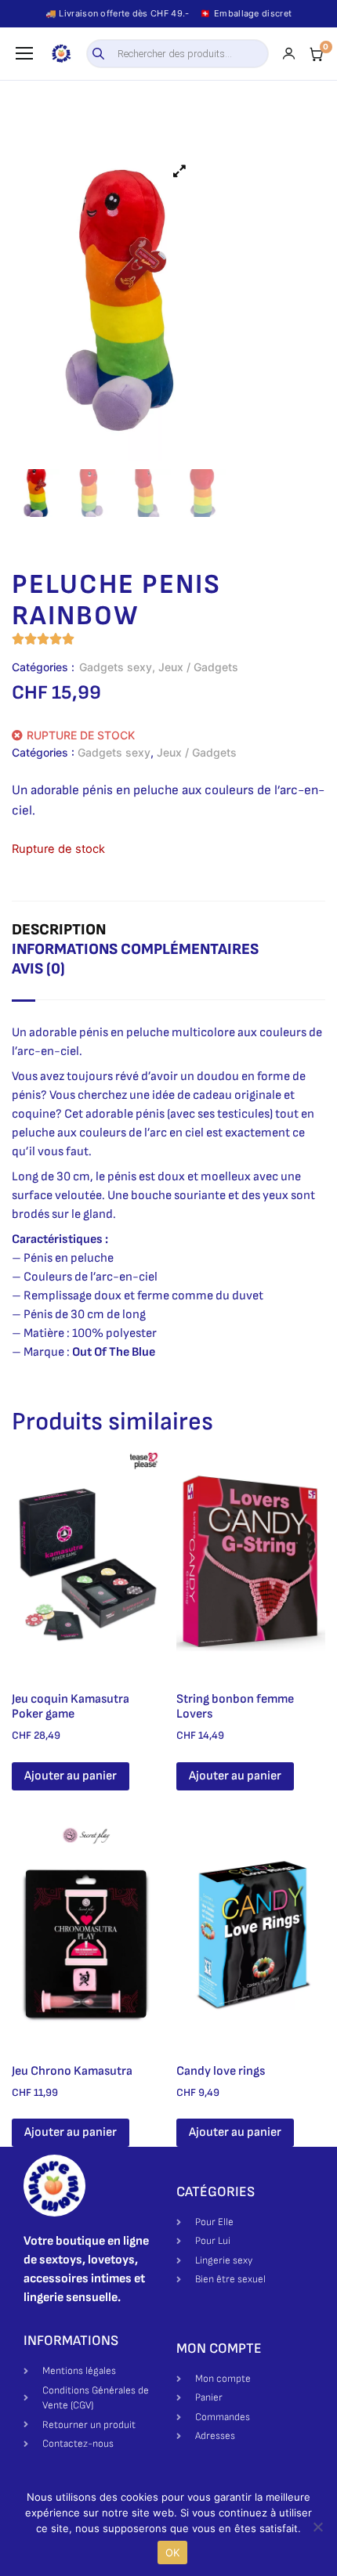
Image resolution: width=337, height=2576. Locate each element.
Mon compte (219, 2348)
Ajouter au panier (71, 1776)
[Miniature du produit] (179, 171)
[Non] (317, 2527)
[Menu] (24, 53)
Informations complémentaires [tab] (135, 949)
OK (173, 2553)
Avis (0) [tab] (38, 969)
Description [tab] (59, 930)
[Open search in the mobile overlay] (178, 54)
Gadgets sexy (116, 667)
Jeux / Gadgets (198, 667)
